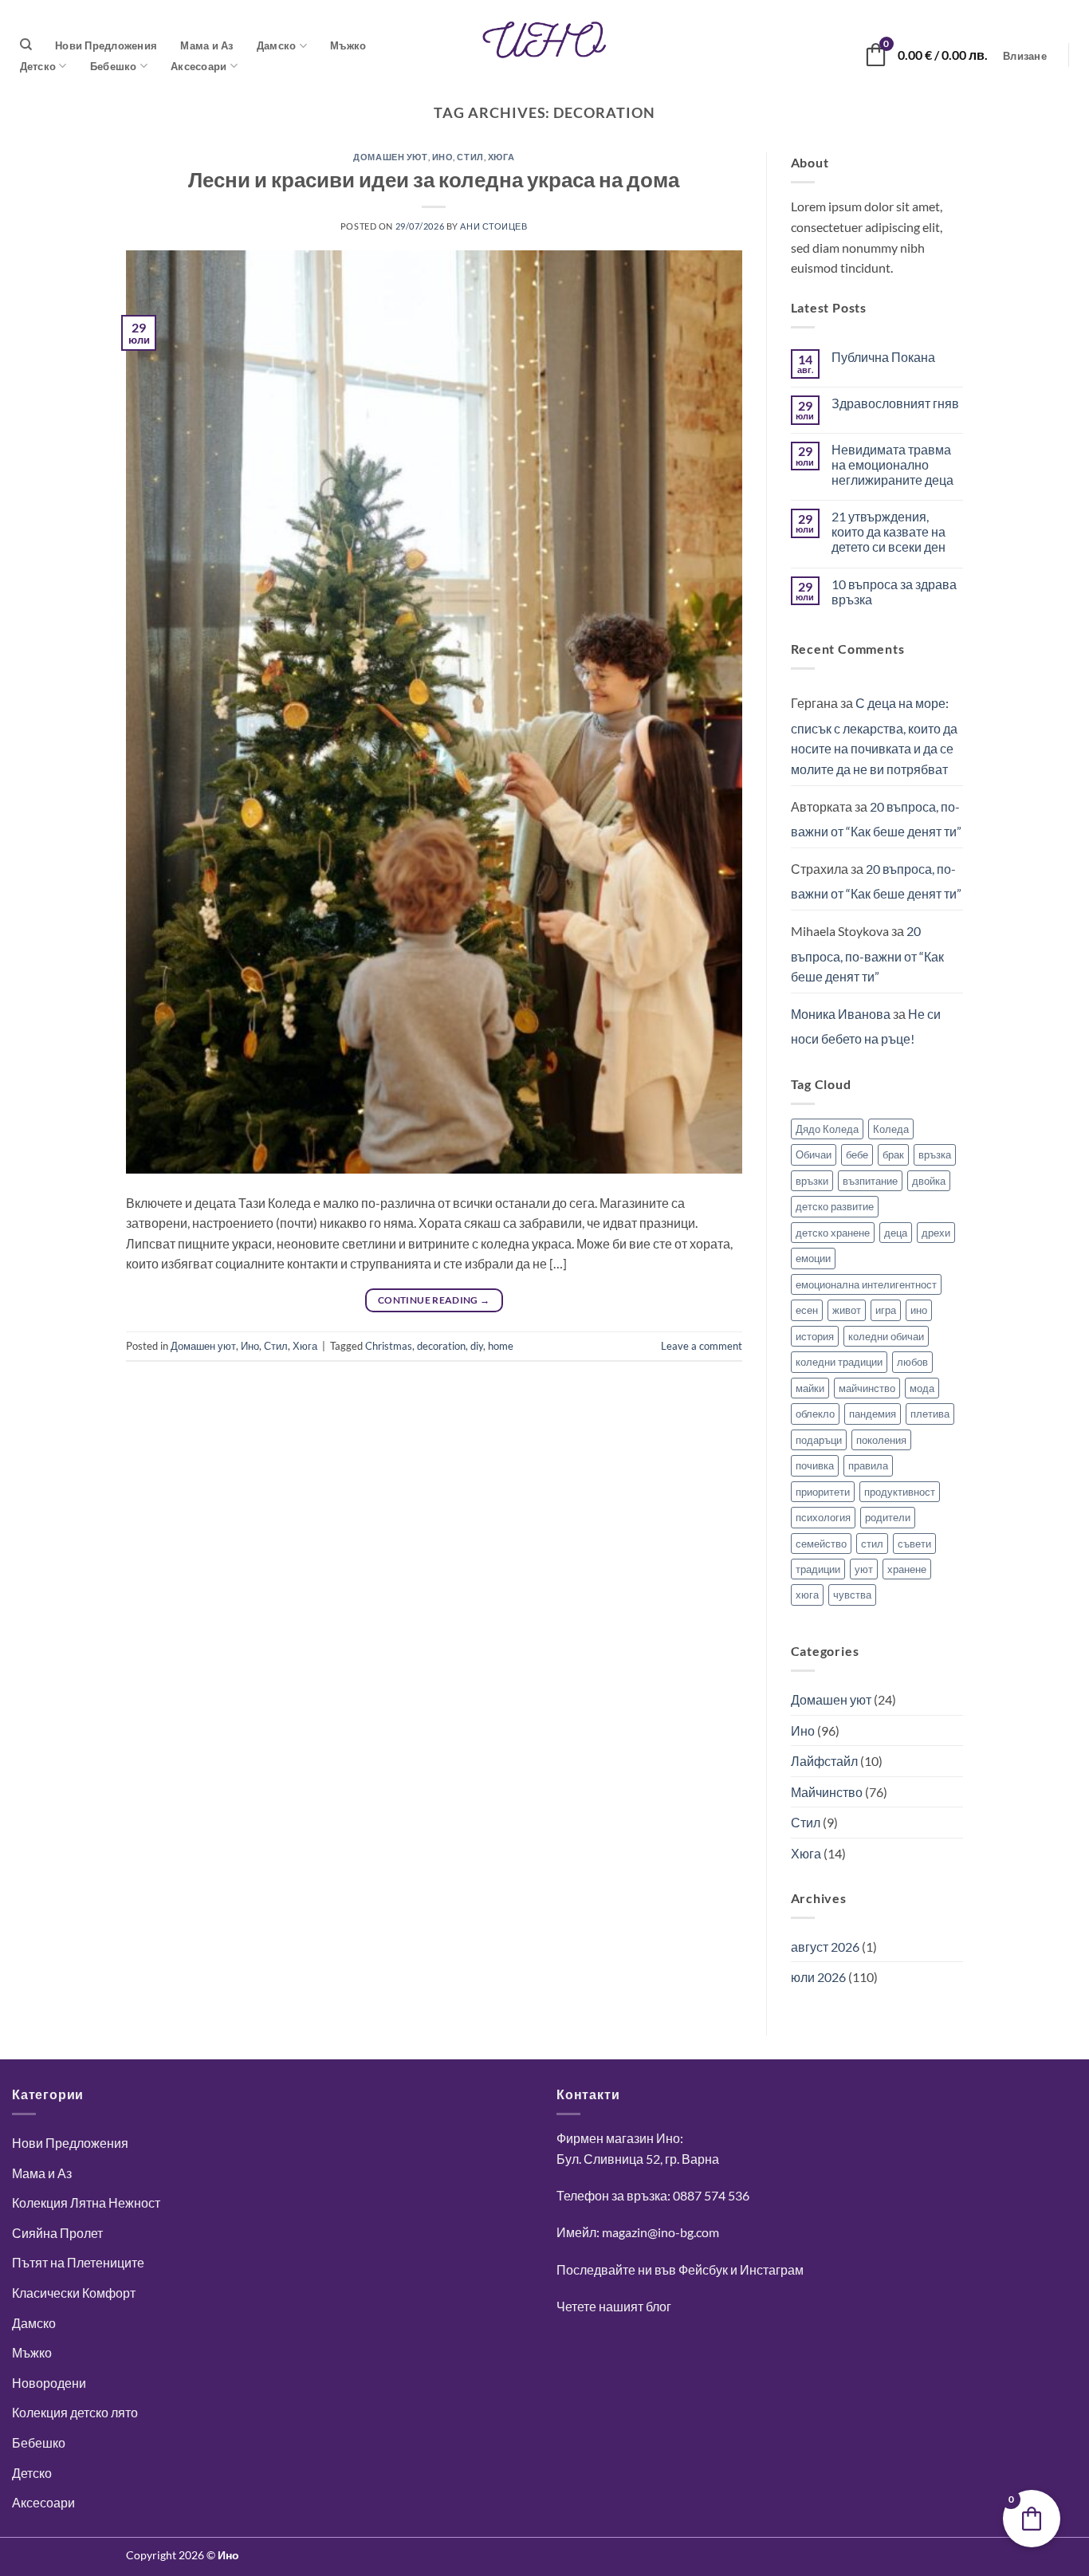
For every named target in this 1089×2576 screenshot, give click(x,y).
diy (477, 1346)
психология (823, 1517)
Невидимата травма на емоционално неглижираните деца (892, 464)
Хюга (501, 157)
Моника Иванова (841, 1014)
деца (896, 1233)
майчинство (867, 1388)
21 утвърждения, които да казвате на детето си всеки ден (888, 531)
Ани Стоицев (493, 226)
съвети (914, 1544)
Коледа (891, 1129)
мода (922, 1388)
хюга (807, 1595)
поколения (881, 1440)
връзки (812, 1181)
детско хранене (833, 1233)
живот (847, 1310)
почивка (815, 1465)
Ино (443, 157)
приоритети (823, 1492)
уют (864, 1569)
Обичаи (814, 1154)
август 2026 (825, 1947)
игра (886, 1310)
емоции (813, 1258)
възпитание (870, 1181)
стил (872, 1544)
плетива (930, 1414)
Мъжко (348, 45)
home (501, 1346)
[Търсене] (26, 45)
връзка (935, 1154)
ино (919, 1310)
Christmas (389, 1346)
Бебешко (114, 66)
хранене (907, 1569)
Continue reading (434, 1300)
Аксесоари (199, 66)
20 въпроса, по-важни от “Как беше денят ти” (876, 819)
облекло (815, 1414)
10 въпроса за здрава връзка (894, 592)
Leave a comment (702, 1346)
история (815, 1336)
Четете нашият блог (614, 2306)
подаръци (819, 1440)
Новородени (49, 2383)
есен (807, 1310)
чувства (852, 1595)
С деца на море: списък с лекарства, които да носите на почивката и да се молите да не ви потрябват (874, 736)
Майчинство (827, 1792)
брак (893, 1154)
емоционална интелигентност (866, 1284)
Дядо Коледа (827, 1129)
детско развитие (835, 1206)
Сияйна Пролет (57, 2233)
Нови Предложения (106, 45)
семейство (821, 1544)
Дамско (277, 45)
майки (810, 1388)
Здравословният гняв (895, 403)
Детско (38, 66)
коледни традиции (839, 1362)
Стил (470, 157)
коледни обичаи (886, 1336)
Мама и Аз (206, 45)
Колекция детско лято (75, 2412)
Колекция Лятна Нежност (86, 2202)
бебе (857, 1154)
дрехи (936, 1233)
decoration (441, 1346)
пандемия (873, 1414)
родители (888, 1517)
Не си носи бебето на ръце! (866, 1026)
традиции (818, 1569)
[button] (1025, 56)
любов (912, 1362)
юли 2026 (818, 1977)
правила (868, 1465)
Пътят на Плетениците (78, 2262)
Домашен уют (390, 157)
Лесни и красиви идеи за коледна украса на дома (434, 179)
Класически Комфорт (74, 2293)
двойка (929, 1181)
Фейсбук (703, 2269)
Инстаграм (772, 2269)
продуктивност (900, 1492)
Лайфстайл (824, 1761)
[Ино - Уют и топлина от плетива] (544, 40)
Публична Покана (883, 357)
